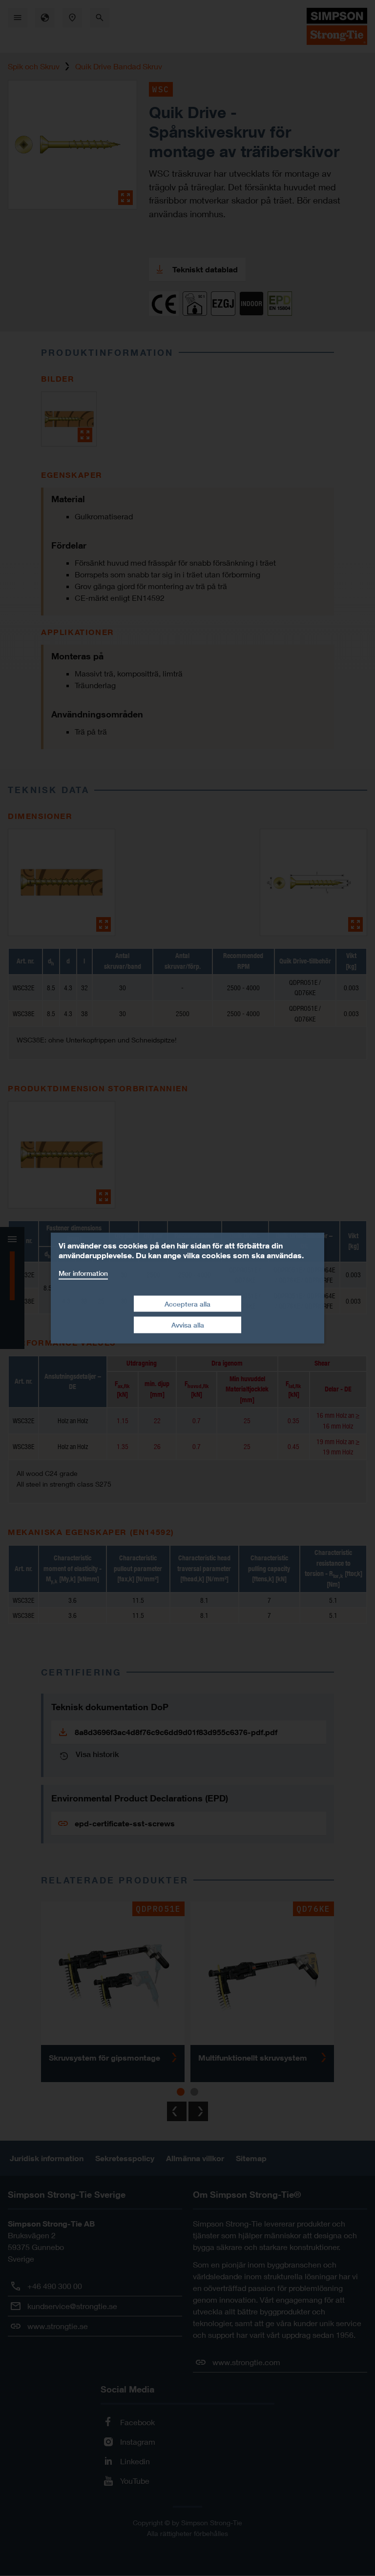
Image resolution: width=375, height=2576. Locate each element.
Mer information (83, 1273)
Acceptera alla (187, 1303)
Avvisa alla (188, 1325)
